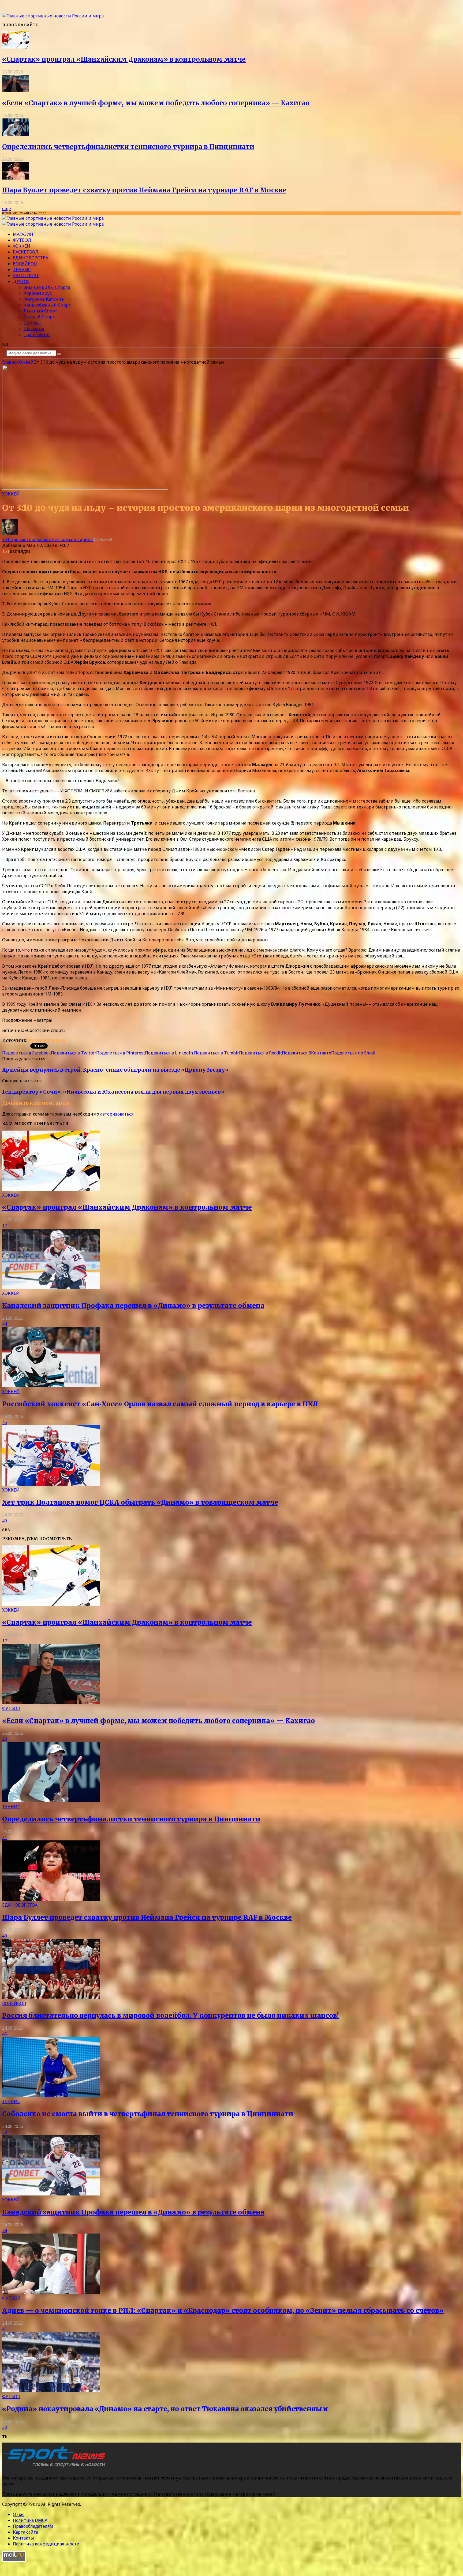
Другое (21, 281)
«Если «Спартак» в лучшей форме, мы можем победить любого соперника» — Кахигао (156, 103)
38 (5, 2132)
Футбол (22, 240)
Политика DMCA (30, 2520)
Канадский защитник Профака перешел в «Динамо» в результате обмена (133, 1306)
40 (5, 1936)
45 (5, 2034)
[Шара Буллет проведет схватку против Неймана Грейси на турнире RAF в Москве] (16, 178)
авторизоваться (117, 1114)
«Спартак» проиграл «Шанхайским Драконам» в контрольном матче (124, 59)
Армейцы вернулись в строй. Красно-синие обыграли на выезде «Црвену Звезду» (115, 1070)
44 (5, 1324)
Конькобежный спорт (47, 305)
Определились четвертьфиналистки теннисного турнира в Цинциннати (128, 147)
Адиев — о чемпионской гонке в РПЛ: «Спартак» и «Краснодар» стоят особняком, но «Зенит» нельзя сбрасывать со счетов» (223, 2311)
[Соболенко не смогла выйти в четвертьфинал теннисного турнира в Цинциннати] (51, 2096)
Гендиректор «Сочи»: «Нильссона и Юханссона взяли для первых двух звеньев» (113, 1092)
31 (5, 1837)
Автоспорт (26, 275)
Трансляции (37, 334)
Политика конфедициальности (46, 2544)
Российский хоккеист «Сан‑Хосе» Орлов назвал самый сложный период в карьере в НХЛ (160, 1404)
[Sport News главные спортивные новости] (56, 2467)
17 (5, 1226)
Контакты (23, 2538)
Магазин (23, 234)
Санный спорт (39, 317)
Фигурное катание (44, 299)
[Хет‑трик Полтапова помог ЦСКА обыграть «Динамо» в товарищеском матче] (51, 1484)
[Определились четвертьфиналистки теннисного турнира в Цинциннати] (16, 134)
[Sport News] (53, 16)
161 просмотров (19, 539)
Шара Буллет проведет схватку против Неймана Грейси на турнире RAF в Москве (144, 190)
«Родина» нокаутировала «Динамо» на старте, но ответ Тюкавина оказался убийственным (165, 2409)
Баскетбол (26, 252)
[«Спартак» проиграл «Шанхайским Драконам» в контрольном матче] (16, 47)
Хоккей (22, 246)
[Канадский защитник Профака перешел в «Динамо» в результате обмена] (51, 1287)
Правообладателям (33, 2526)
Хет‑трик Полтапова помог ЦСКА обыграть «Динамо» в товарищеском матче (140, 1502)
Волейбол (25, 264)
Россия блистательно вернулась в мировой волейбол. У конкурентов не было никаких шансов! (171, 2016)
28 (5, 1739)
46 (5, 1422)
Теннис (22, 270)
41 (5, 2329)
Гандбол (32, 323)
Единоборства (31, 258)
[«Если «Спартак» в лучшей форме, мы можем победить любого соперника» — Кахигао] (16, 91)
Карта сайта (25, 2532)
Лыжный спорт (40, 311)
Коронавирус (38, 293)
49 (5, 1521)
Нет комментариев (72, 539)
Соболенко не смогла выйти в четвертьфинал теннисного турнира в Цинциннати (148, 2114)
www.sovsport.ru (46, 1040)
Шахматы (34, 329)
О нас (19, 2514)
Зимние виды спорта (47, 287)
